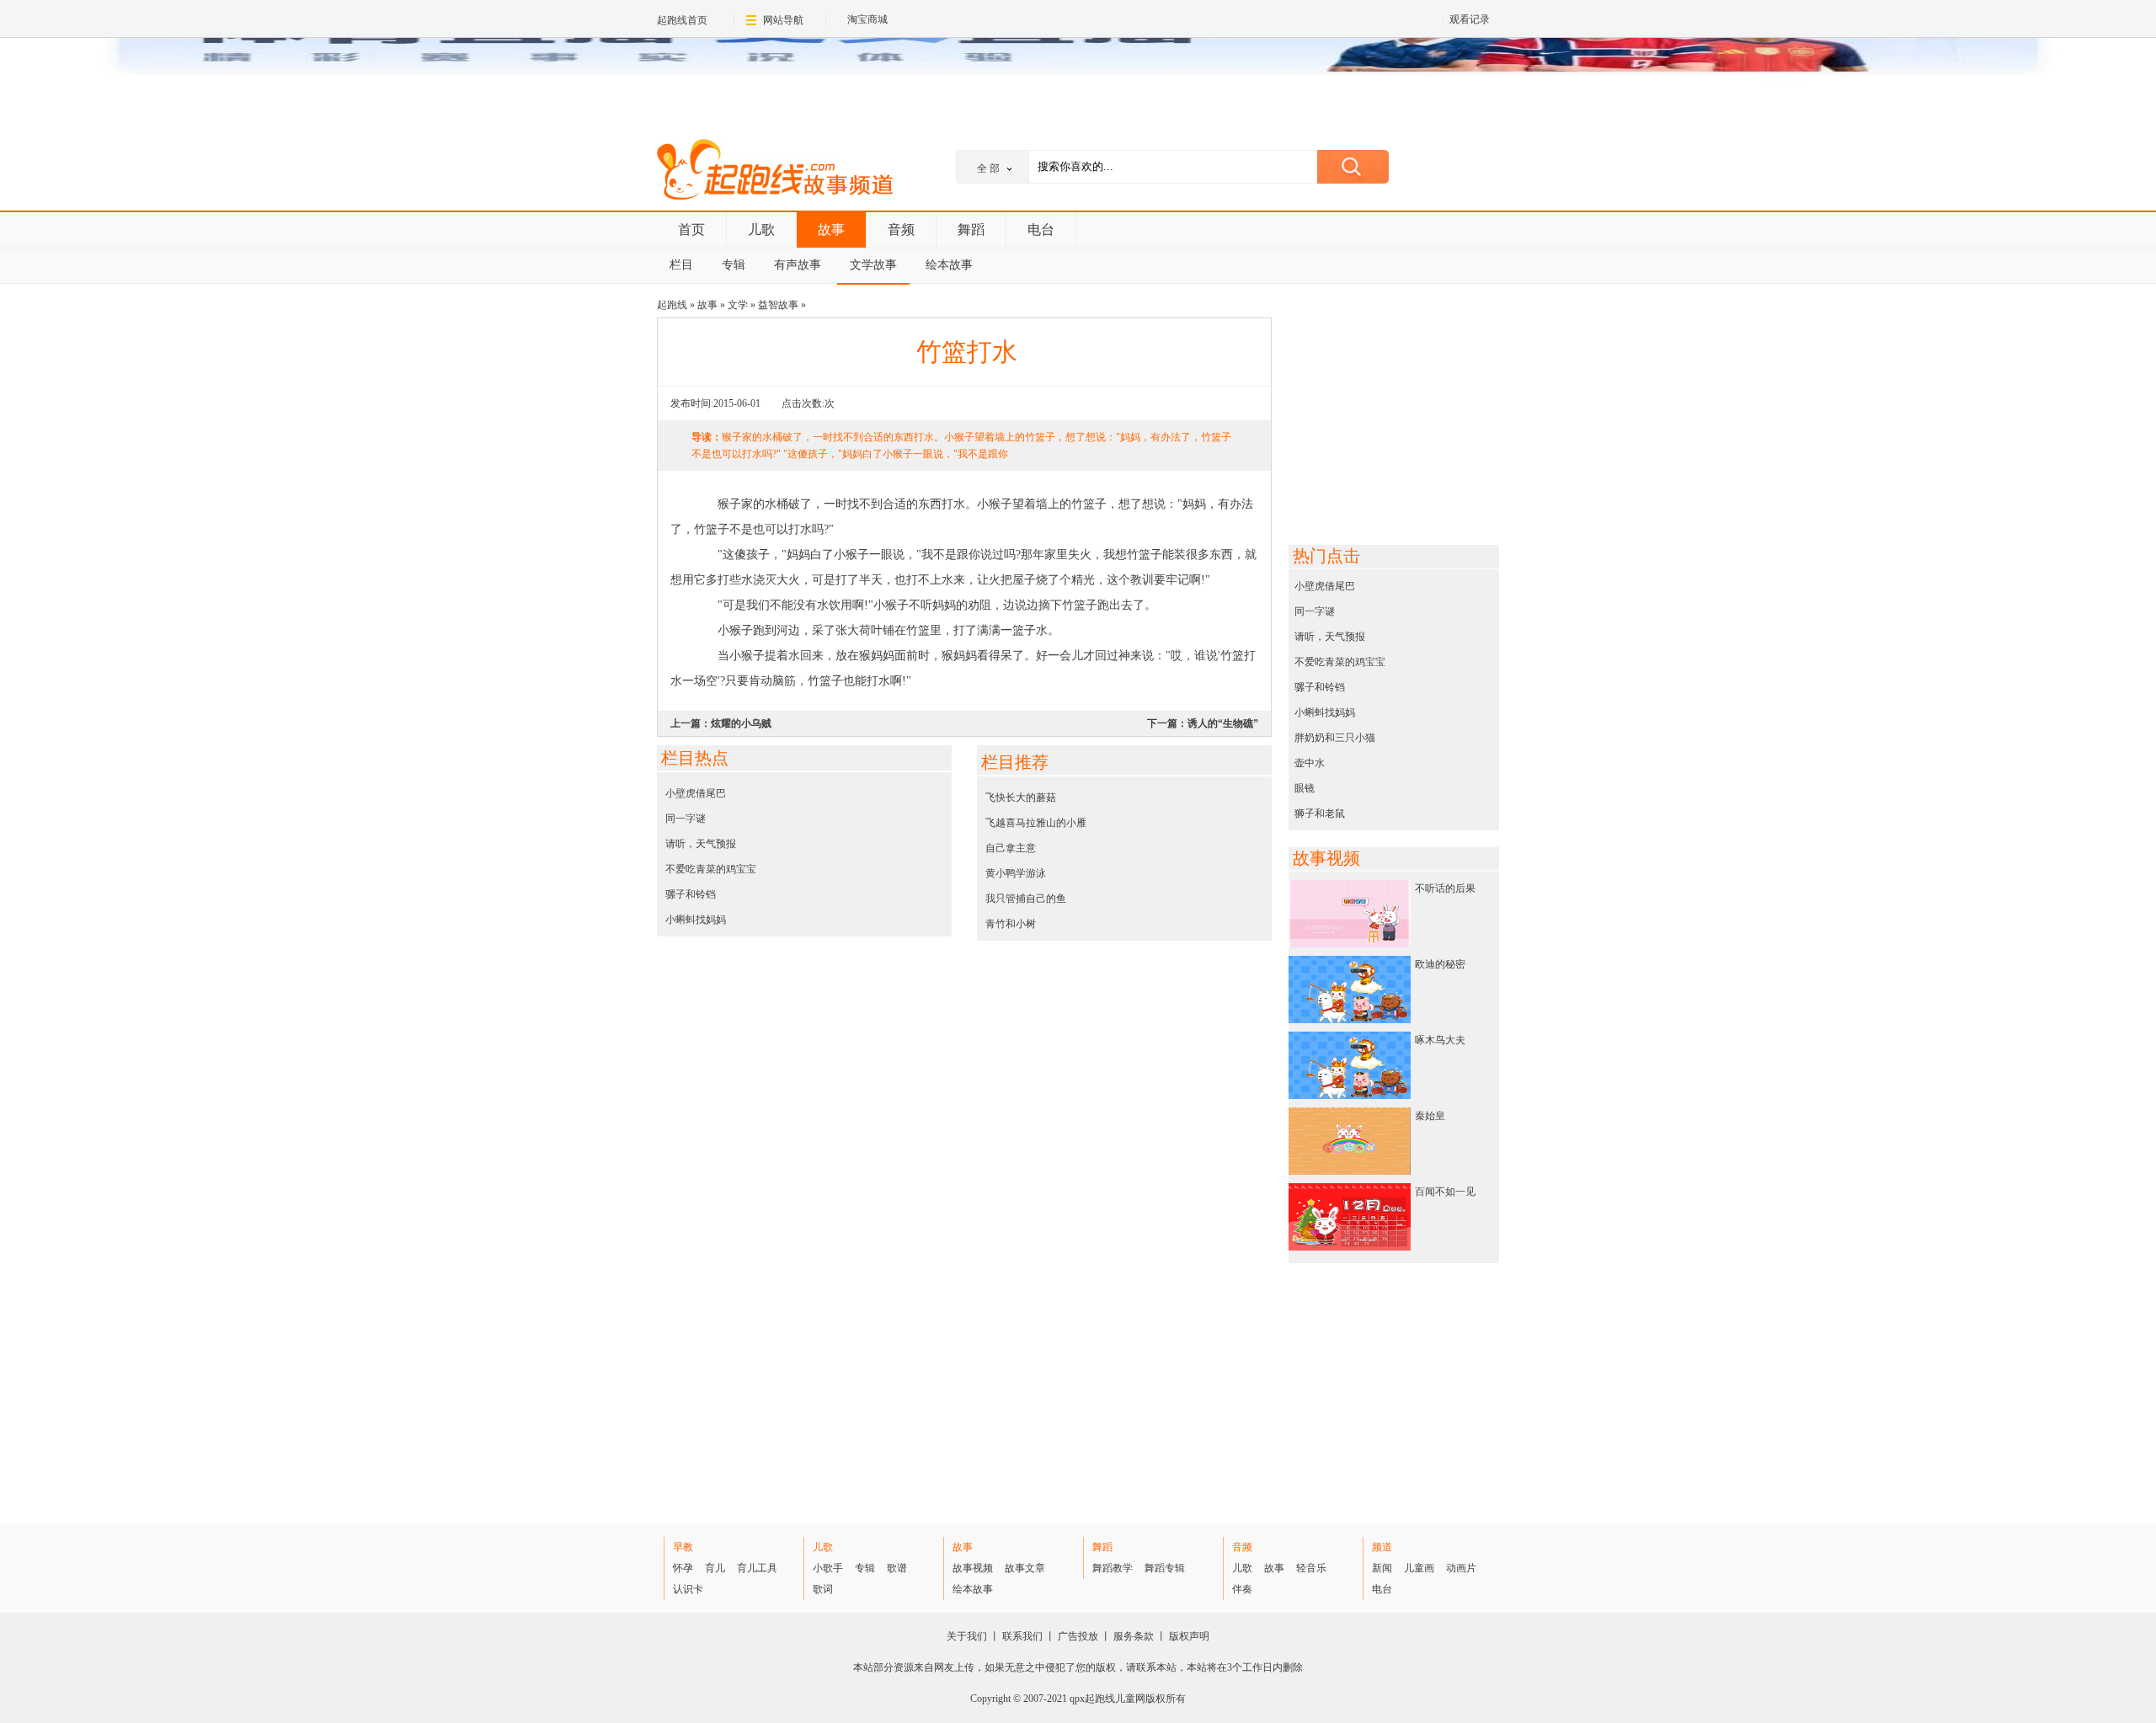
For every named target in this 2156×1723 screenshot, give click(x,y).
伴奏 (1242, 1589)
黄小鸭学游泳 (1016, 873)
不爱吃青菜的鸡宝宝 (711, 869)
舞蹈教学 (1113, 1568)
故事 (831, 229)
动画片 (1461, 1568)
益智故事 (778, 305)
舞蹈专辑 (1165, 1568)
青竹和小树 (1011, 924)
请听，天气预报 (701, 844)
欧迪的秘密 (1440, 964)
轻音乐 (1311, 1568)
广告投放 (1078, 1636)
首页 (691, 229)
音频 (901, 229)
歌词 (823, 1589)
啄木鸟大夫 (1440, 1040)
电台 (1041, 229)
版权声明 (1189, 1636)
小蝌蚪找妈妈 (696, 920)
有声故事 (798, 265)
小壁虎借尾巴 (696, 793)
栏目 (681, 265)
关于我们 (967, 1636)
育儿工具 (757, 1568)
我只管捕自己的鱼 (1026, 899)
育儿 (715, 1568)
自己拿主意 (1011, 848)
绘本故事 (949, 265)
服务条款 (1134, 1636)
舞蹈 (971, 229)
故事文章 (1025, 1568)
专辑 (734, 265)
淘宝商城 (867, 19)
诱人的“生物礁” (1223, 723)
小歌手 (828, 1568)
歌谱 (897, 1568)
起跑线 (775, 172)
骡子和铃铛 (691, 894)
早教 (683, 1547)
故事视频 (973, 1568)
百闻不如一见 (1445, 1192)
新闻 (1382, 1568)
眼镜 (1305, 788)
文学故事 (873, 265)
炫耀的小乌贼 (741, 723)
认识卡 (688, 1589)
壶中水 (1310, 763)
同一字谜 (686, 819)
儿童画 (1419, 1568)
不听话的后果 (1445, 888)
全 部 (988, 168)
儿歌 (761, 229)
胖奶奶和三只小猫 (1335, 738)
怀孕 (683, 1568)
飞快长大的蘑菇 (1021, 797)
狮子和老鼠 (1320, 813)
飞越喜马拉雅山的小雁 (1036, 823)
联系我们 (1022, 1636)
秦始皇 (1430, 1116)
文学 (738, 305)
